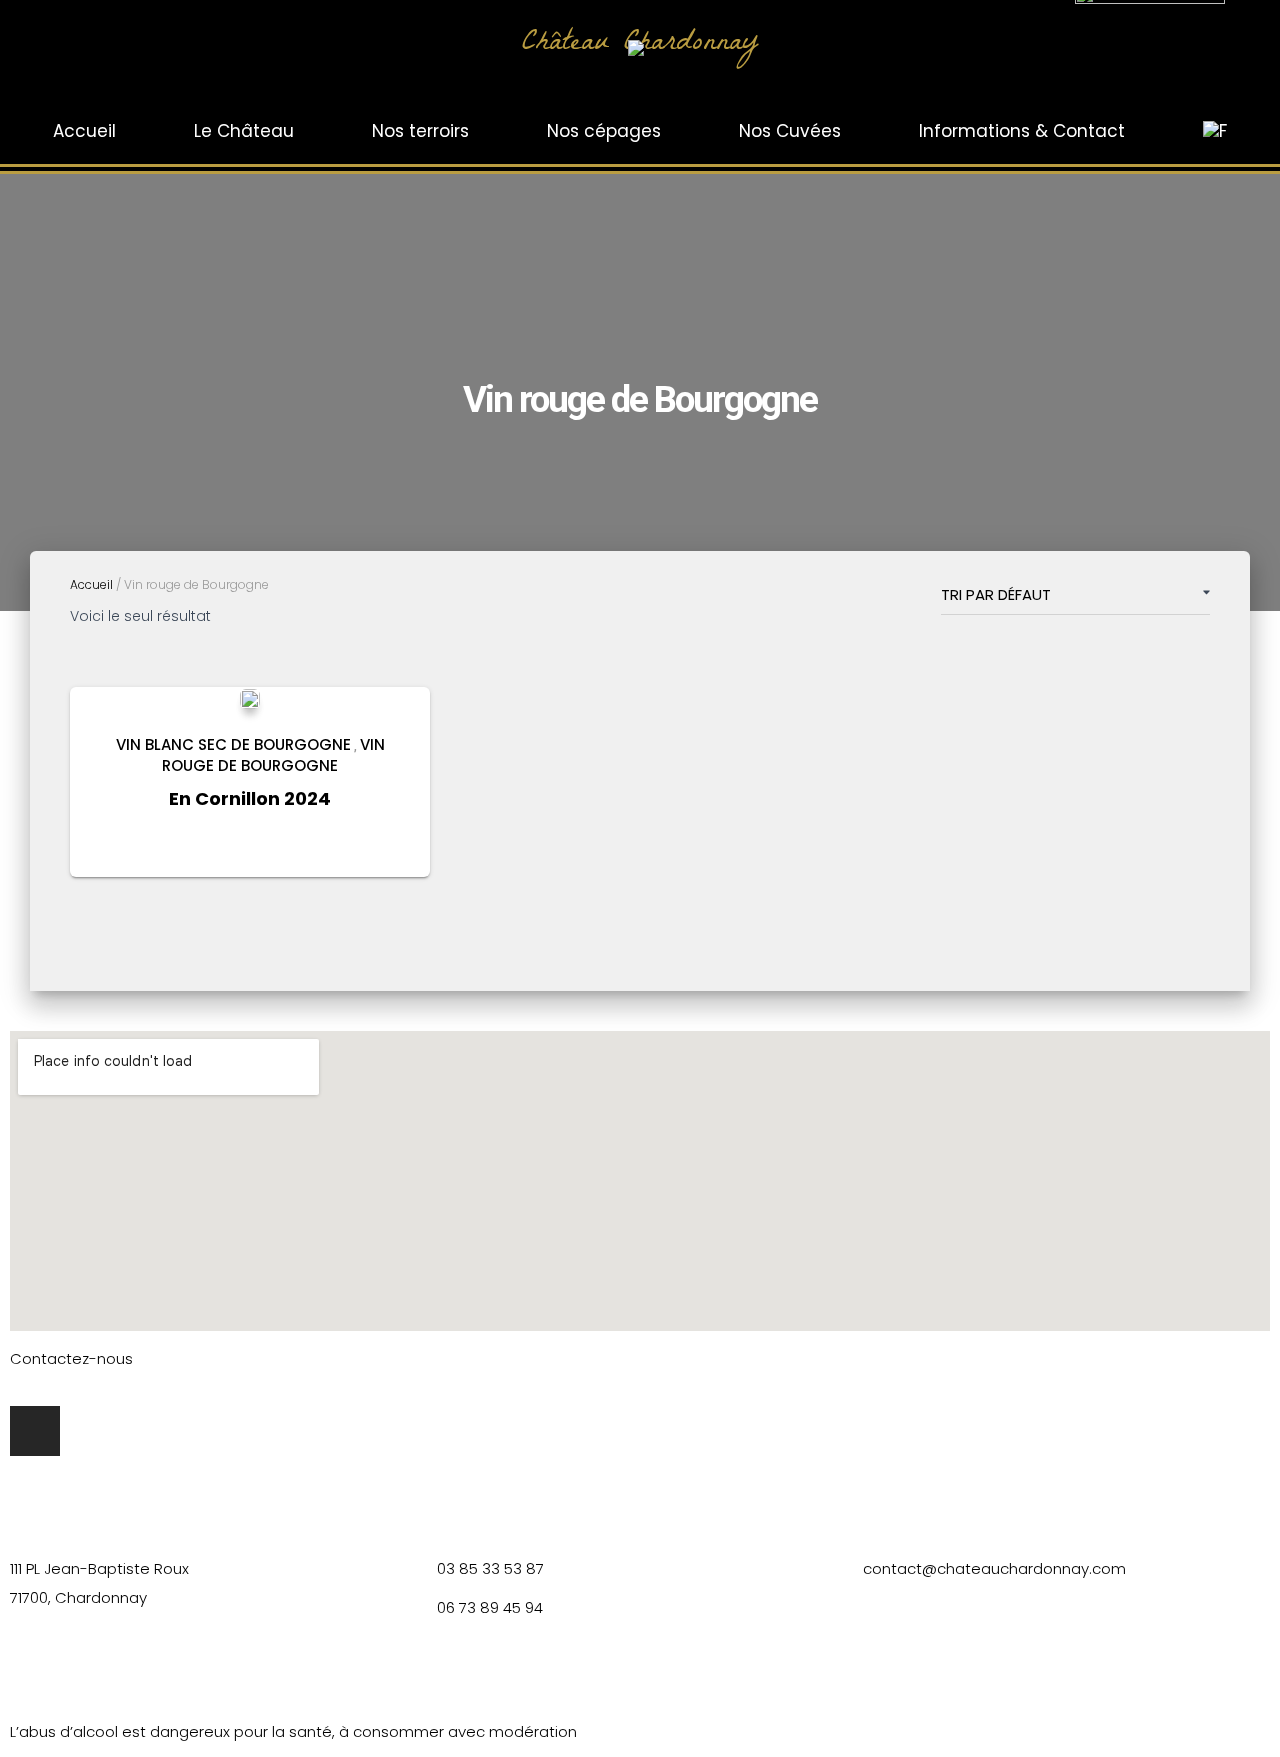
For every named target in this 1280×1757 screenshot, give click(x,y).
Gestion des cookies (840, 1674)
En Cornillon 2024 (250, 798)
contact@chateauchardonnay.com (994, 1568)
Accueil (84, 131)
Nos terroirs (420, 131)
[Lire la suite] (390, 842)
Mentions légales (426, 1674)
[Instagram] (35, 1431)
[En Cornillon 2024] (250, 698)
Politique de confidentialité (627, 1674)
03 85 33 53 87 (490, 1568)
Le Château (244, 131)
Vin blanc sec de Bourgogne (233, 744)
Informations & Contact (1022, 131)
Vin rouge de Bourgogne (273, 755)
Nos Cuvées (790, 131)
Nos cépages (604, 131)
